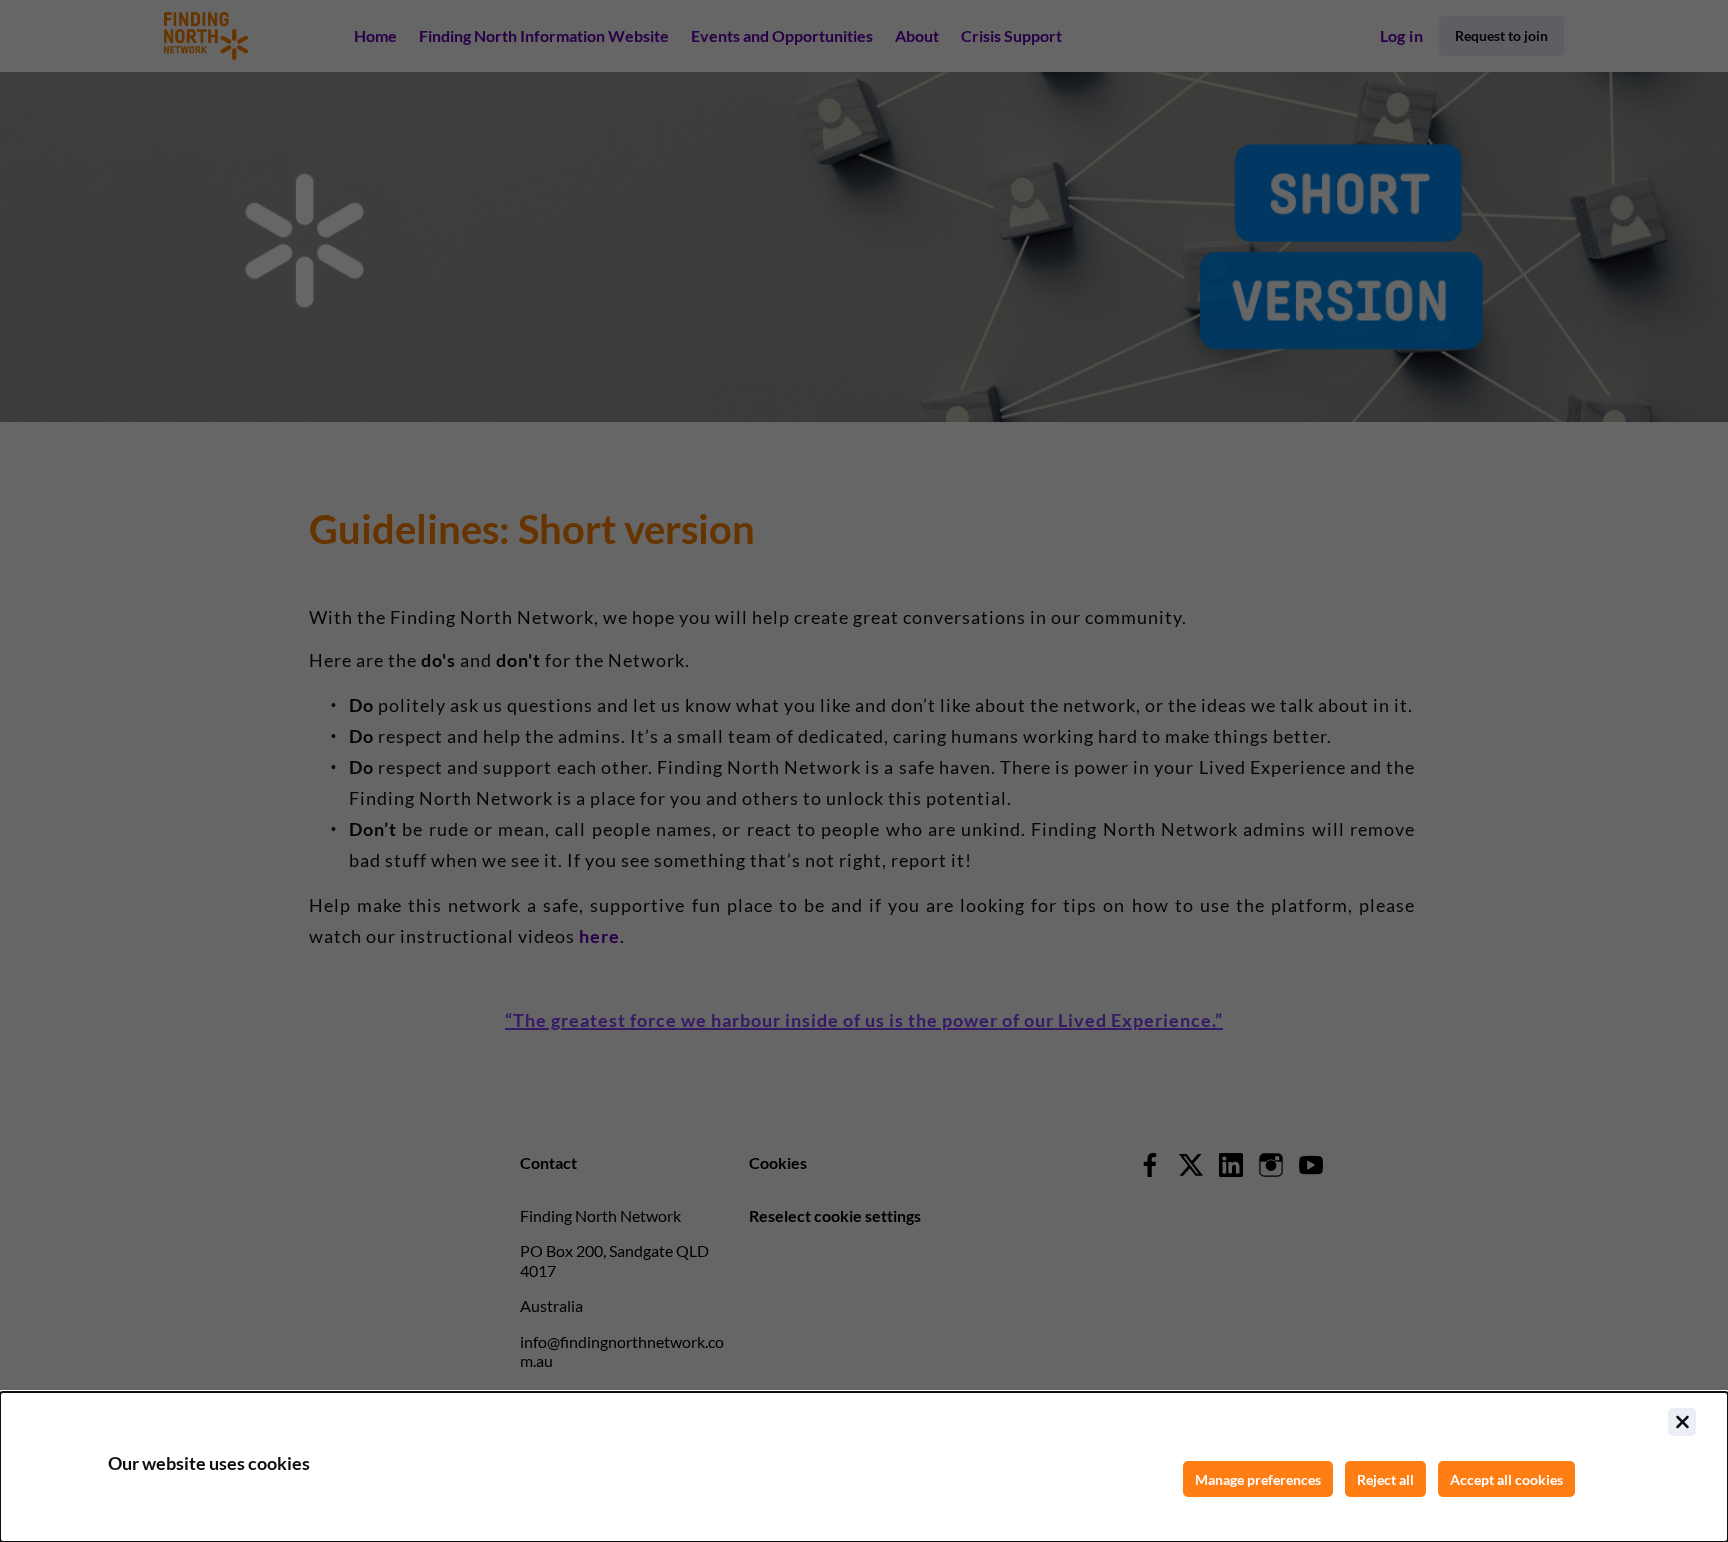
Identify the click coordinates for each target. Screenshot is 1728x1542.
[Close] (1682, 1422)
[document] (864, 1467)
